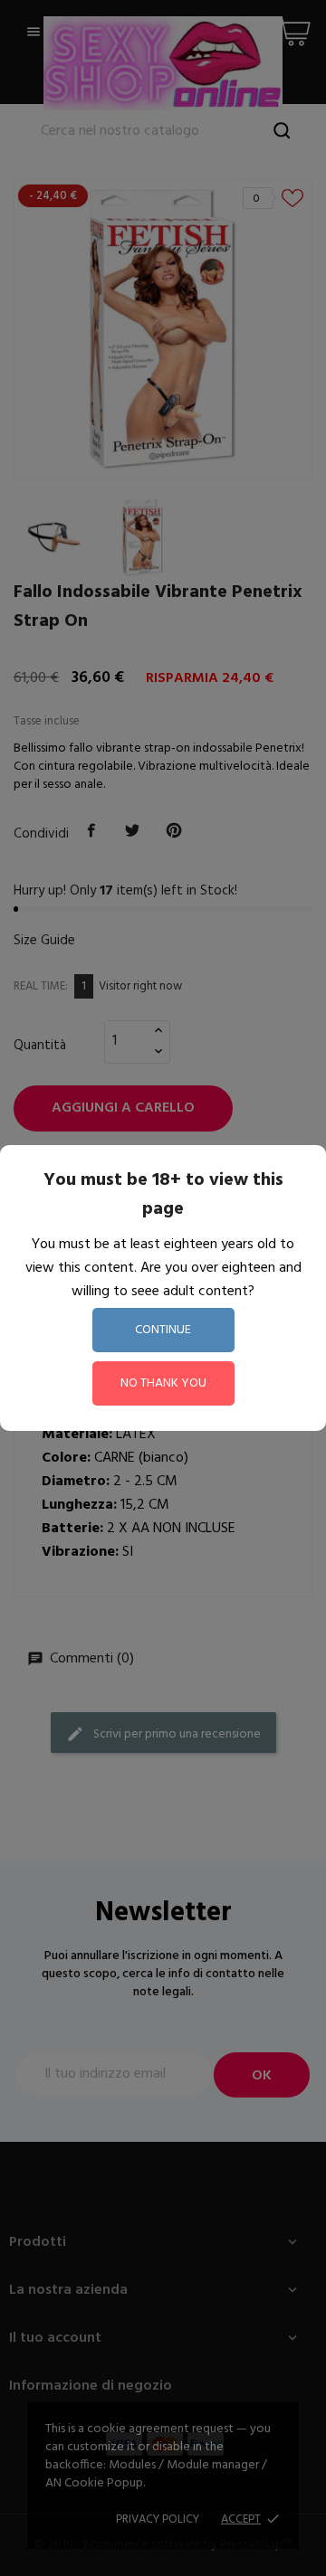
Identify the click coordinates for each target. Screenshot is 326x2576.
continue (163, 1330)
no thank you (163, 1383)
